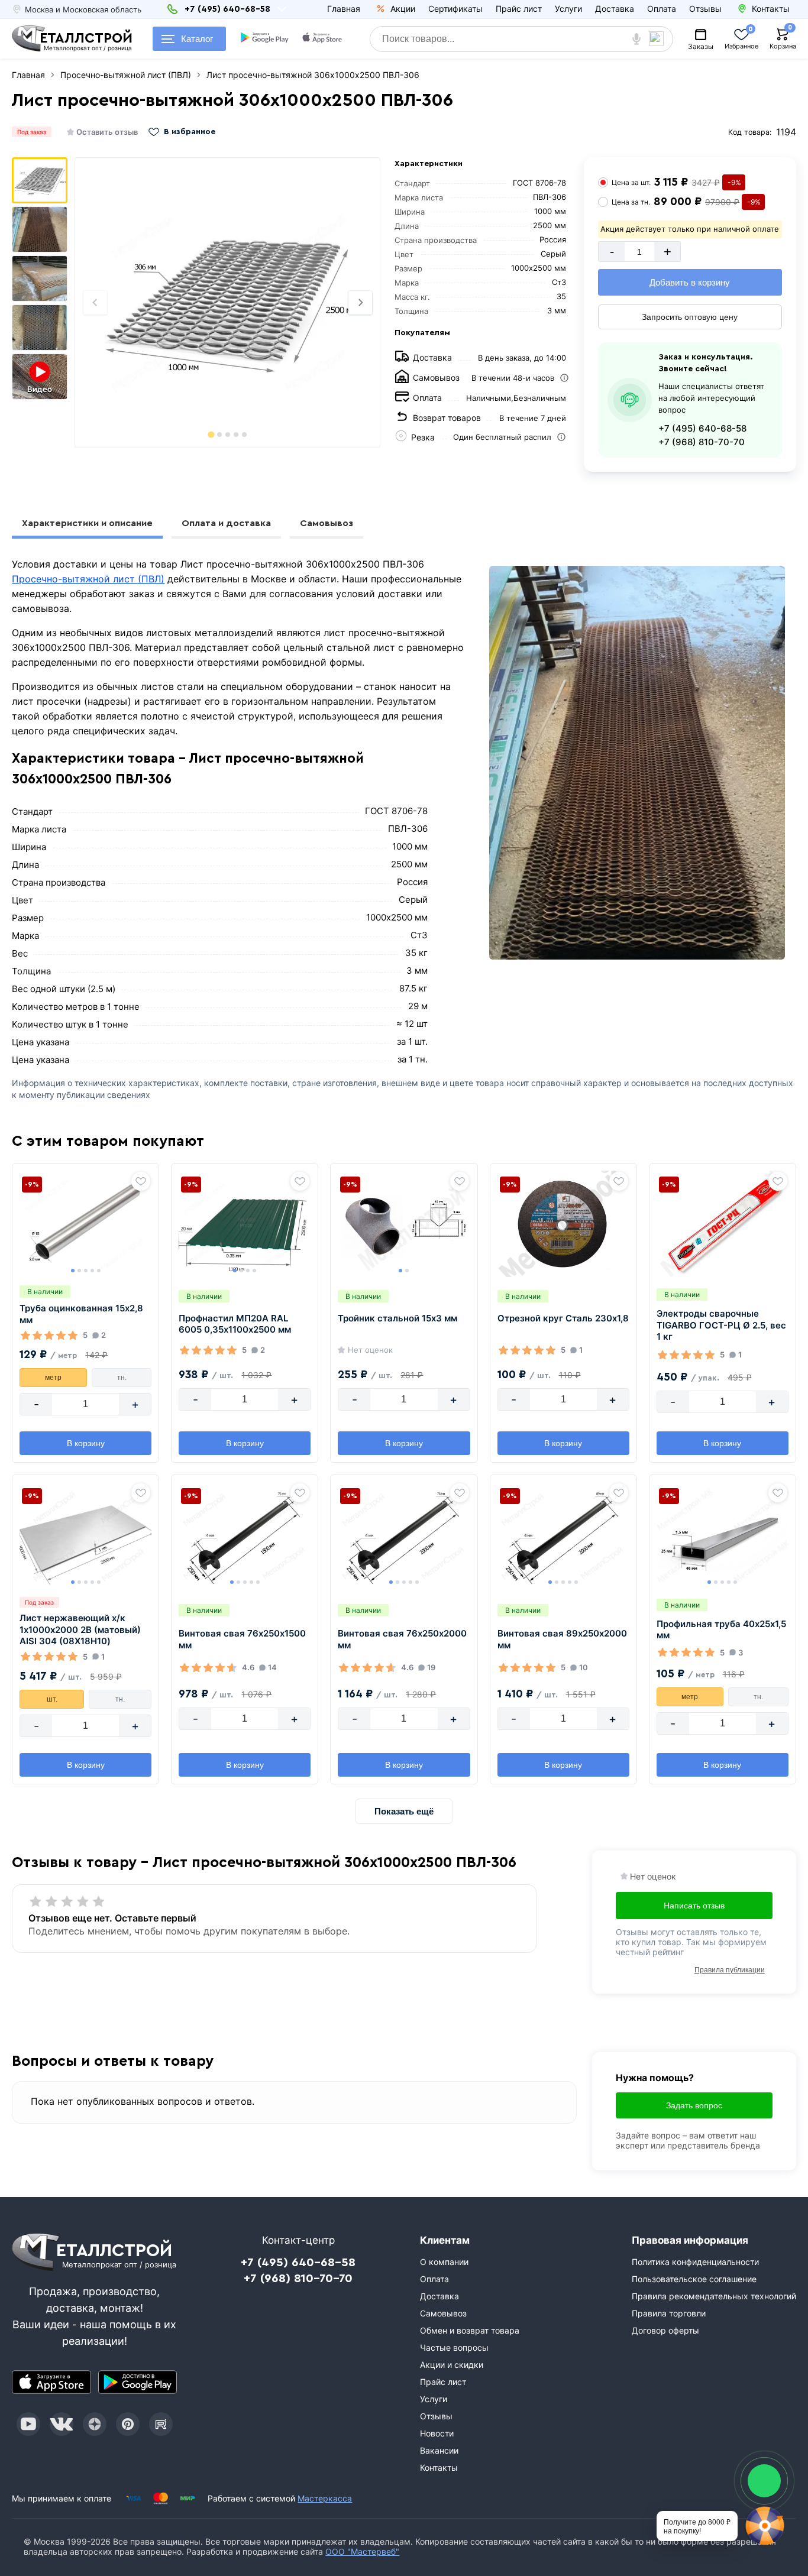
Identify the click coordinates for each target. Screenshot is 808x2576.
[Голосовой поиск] (636, 39)
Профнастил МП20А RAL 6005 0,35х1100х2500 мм (235, 1324)
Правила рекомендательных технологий (714, 2296)
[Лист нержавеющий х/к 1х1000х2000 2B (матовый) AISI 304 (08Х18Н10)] (85, 1535)
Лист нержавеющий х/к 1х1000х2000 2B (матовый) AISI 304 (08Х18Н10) (80, 1629)
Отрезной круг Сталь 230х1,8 (563, 1318)
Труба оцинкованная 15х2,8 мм (81, 1314)
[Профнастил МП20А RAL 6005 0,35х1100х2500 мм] (245, 1224)
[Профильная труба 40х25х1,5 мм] (723, 1535)
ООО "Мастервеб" (362, 2551)
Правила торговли (669, 2313)
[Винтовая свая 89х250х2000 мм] (563, 1535)
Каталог (197, 39)
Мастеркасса (325, 2498)
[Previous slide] (95, 303)
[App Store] (51, 2382)
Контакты (439, 2468)
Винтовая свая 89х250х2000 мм (562, 1639)
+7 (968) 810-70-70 (702, 442)
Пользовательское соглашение (694, 2279)
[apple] (322, 39)
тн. (122, 1378)
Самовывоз (327, 523)
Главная (344, 9)
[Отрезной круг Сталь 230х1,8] (563, 1224)
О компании (444, 2262)
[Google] (265, 39)
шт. (52, 1699)
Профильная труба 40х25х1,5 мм (721, 1630)
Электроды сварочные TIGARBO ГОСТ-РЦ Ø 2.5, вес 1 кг (721, 1325)
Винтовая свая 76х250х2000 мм (402, 1639)
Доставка (615, 9)
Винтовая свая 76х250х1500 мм (242, 1639)
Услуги (568, 9)
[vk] (62, 2424)
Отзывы (705, 9)
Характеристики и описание (87, 523)
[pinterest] (128, 2424)
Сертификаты (455, 9)
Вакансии (439, 2450)
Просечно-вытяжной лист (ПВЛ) (88, 579)
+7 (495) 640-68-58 (702, 428)
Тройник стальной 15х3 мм (397, 1318)
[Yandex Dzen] (95, 2424)
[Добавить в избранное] (141, 1181)
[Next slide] (360, 303)
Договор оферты (665, 2330)
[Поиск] (661, 39)
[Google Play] (138, 2382)
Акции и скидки (452, 2365)
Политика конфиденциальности (695, 2262)
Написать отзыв (694, 1906)
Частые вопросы (454, 2347)
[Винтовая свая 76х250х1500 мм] (245, 1535)
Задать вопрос (694, 2105)
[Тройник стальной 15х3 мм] (404, 1224)
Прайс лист (519, 9)
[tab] (211, 434)
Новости (437, 2433)
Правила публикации (730, 1970)
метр (53, 1378)
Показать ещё (404, 1811)
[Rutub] (161, 2424)
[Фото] (227, 303)
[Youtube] (28, 2424)
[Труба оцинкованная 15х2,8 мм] (85, 1224)
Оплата (662, 9)
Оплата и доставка (226, 523)
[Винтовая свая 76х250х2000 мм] (404, 1535)
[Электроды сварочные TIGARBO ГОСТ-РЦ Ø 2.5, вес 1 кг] (723, 1224)
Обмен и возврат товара (470, 2330)
